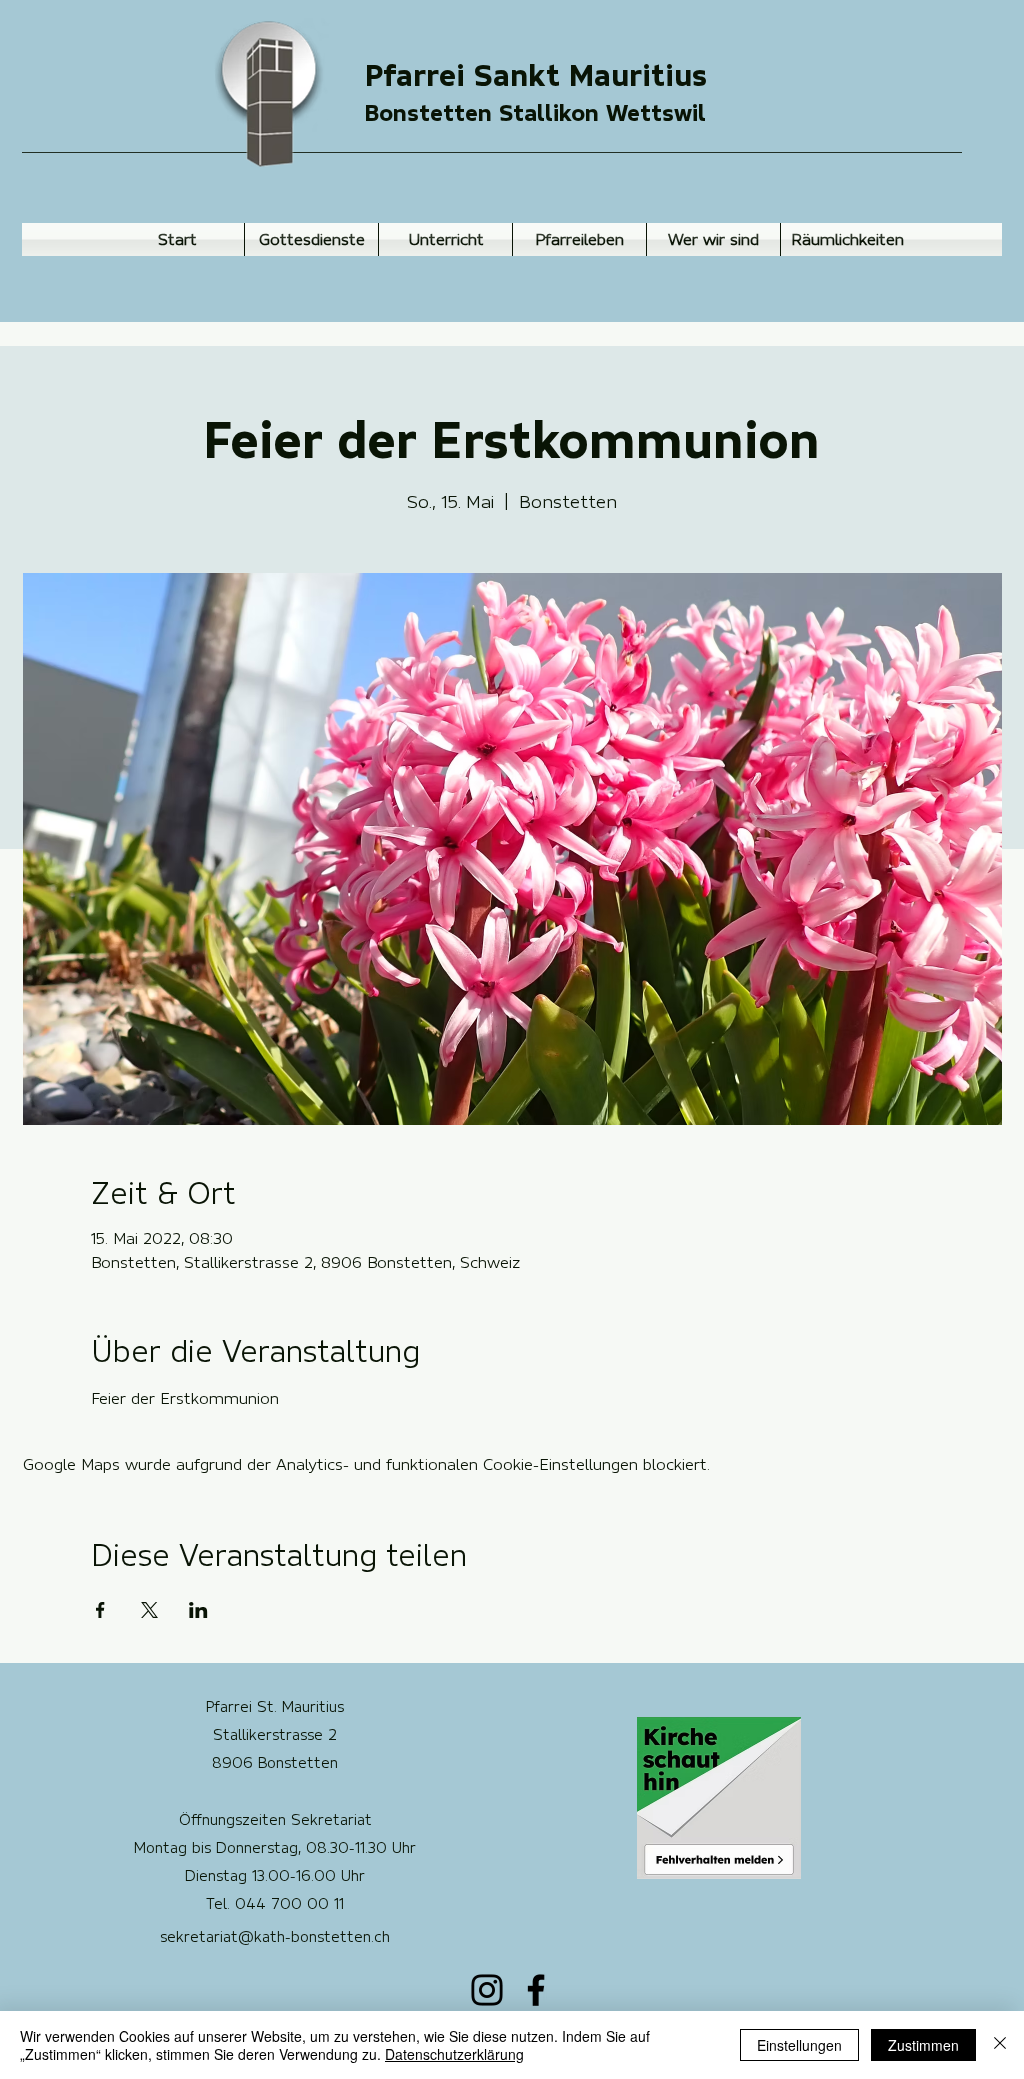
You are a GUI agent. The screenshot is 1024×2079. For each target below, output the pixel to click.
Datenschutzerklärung (454, 2054)
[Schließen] (1000, 2045)
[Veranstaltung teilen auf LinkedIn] (198, 1610)
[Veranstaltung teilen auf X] (149, 1610)
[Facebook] (536, 1990)
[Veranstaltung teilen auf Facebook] (100, 1610)
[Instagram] (487, 1990)
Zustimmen (923, 2045)
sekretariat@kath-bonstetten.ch (275, 1937)
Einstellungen (799, 2045)
